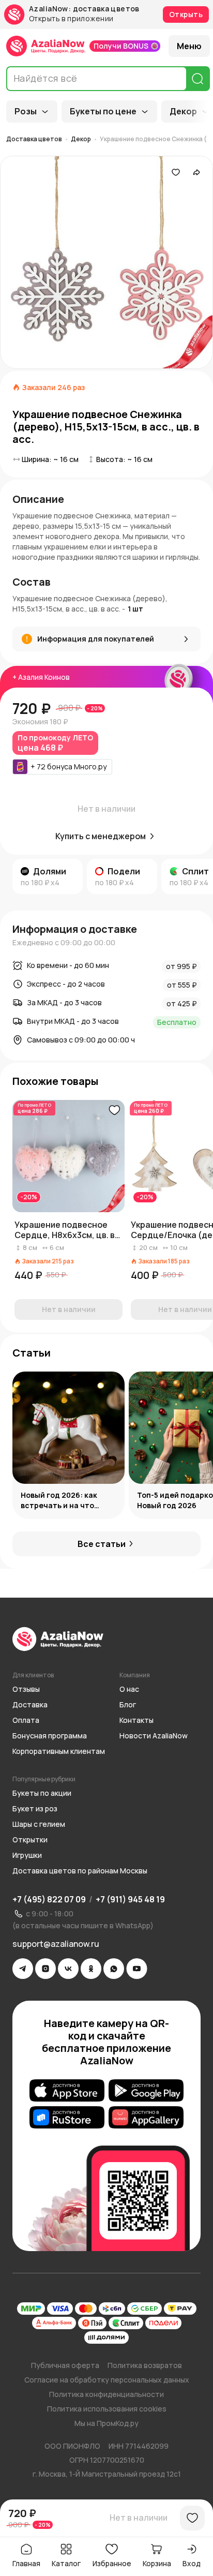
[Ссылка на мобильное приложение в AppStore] (67, 2091)
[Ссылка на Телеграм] (23, 1969)
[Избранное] (176, 172)
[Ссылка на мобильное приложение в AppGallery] (146, 2118)
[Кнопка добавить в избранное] (114, 1110)
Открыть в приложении (71, 19)
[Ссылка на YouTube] (137, 1969)
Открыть (186, 14)
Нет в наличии (139, 2518)
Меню (189, 46)
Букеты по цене (103, 111)
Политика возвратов (145, 2365)
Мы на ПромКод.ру (106, 2423)
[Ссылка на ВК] (68, 1969)
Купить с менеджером (101, 836)
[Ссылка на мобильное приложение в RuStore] (67, 2118)
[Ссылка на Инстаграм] (45, 1969)
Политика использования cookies (107, 2409)
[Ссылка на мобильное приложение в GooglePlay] (146, 2091)
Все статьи (102, 1544)
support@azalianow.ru (56, 1944)
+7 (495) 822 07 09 (49, 1899)
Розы (26, 111)
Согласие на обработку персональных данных (107, 2380)
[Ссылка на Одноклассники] (91, 1969)
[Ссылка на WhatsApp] (114, 1969)
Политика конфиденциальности (106, 2394)
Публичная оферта (65, 2365)
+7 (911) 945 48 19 (130, 1899)
